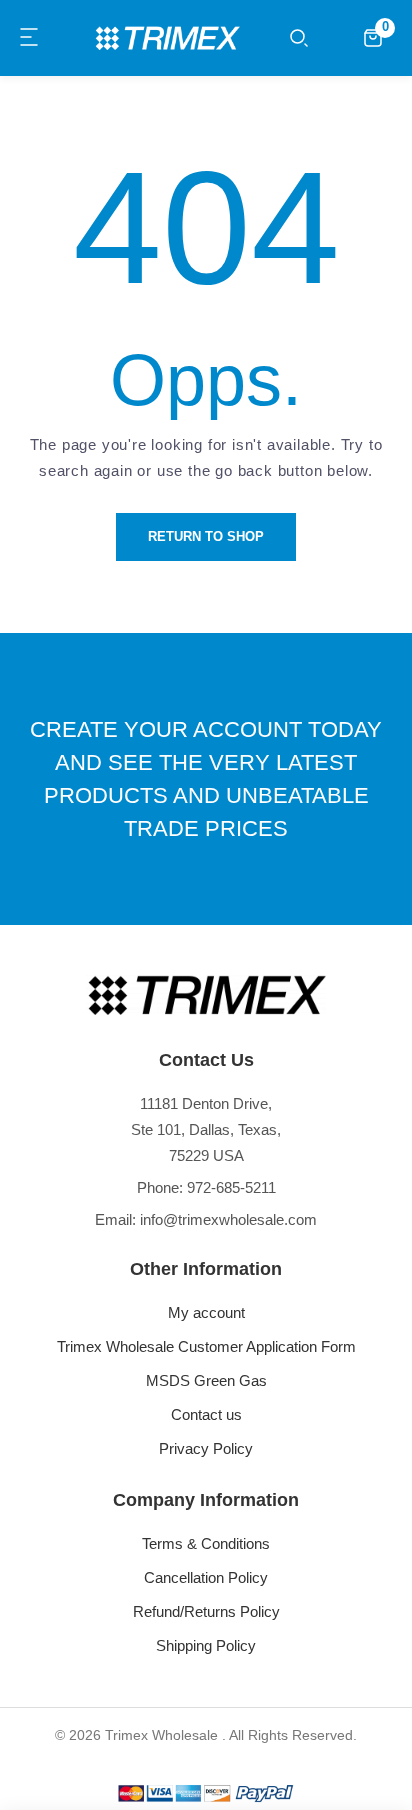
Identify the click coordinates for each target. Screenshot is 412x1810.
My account (206, 1312)
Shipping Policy (206, 1645)
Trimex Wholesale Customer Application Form (206, 1346)
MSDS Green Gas (206, 1380)
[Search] (299, 38)
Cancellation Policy (206, 1577)
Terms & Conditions (206, 1543)
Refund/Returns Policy (206, 1611)
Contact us (206, 1414)
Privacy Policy (206, 1448)
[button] (30, 38)
